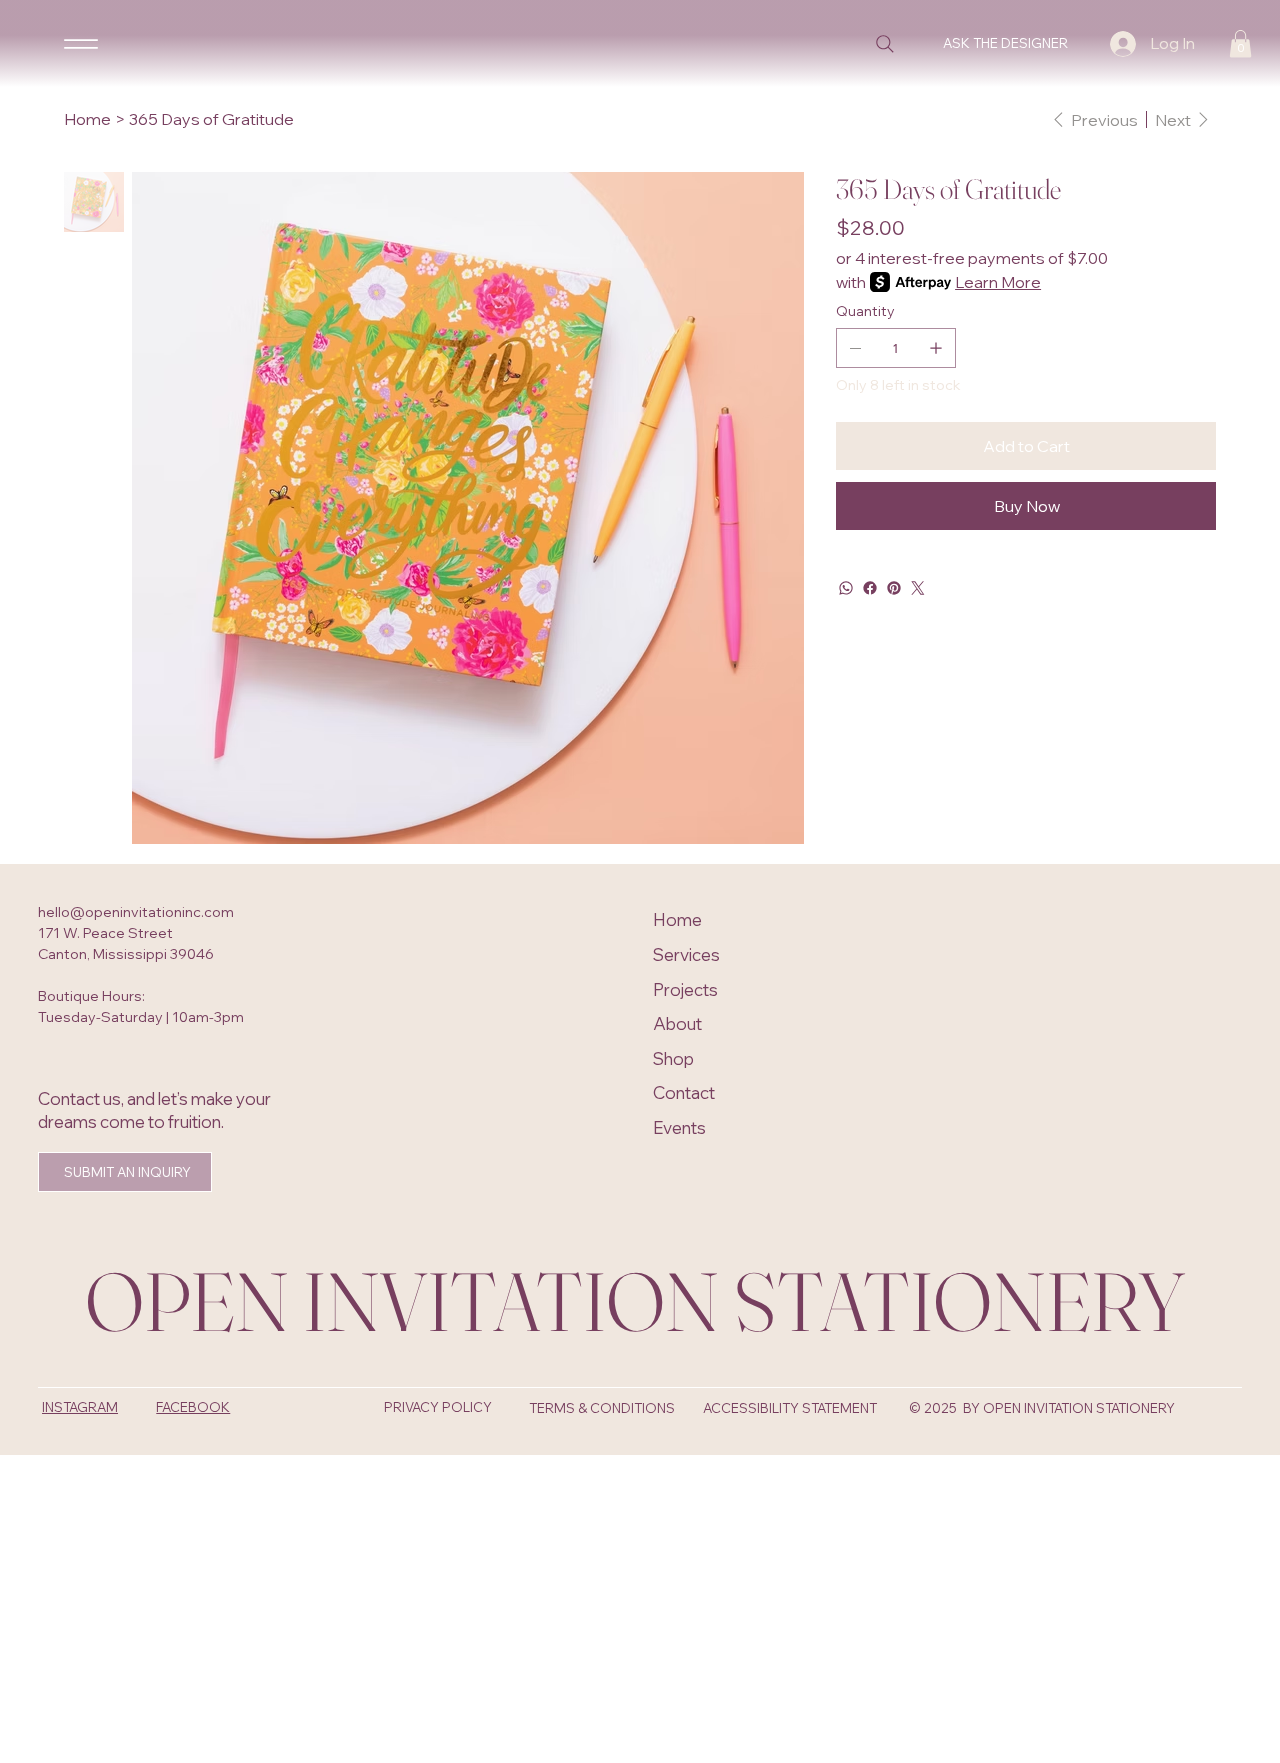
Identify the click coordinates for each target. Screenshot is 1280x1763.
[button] (1240, 43)
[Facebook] (870, 588)
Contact (684, 1092)
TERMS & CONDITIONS (602, 1408)
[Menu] (81, 43)
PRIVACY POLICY (438, 1407)
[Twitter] (918, 588)
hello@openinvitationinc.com (136, 912)
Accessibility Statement (790, 1408)
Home (677, 919)
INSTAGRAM (80, 1407)
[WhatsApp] (846, 588)
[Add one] (936, 348)
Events (679, 1127)
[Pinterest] (894, 588)
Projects (685, 989)
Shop (673, 1058)
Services (686, 954)
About (677, 1023)
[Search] (885, 44)
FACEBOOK (193, 1407)
